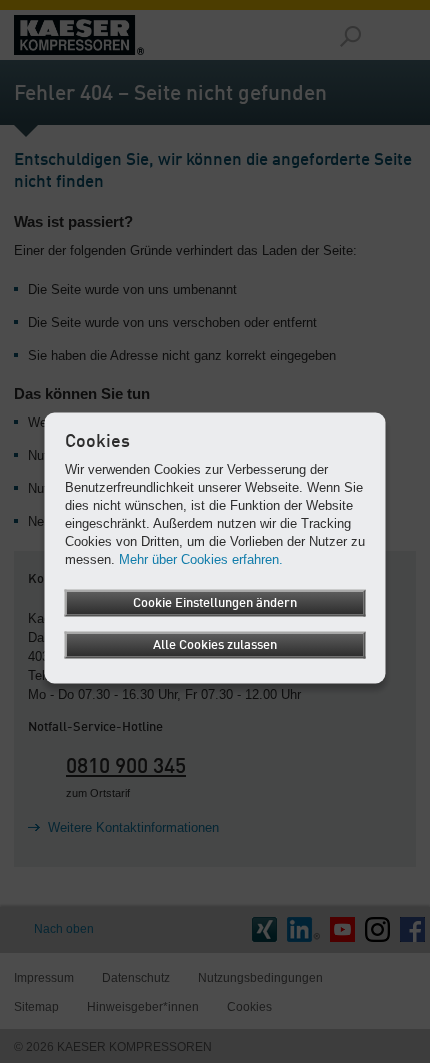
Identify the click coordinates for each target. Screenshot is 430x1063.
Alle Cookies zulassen (215, 644)
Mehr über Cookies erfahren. (201, 558)
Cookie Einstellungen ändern (215, 602)
